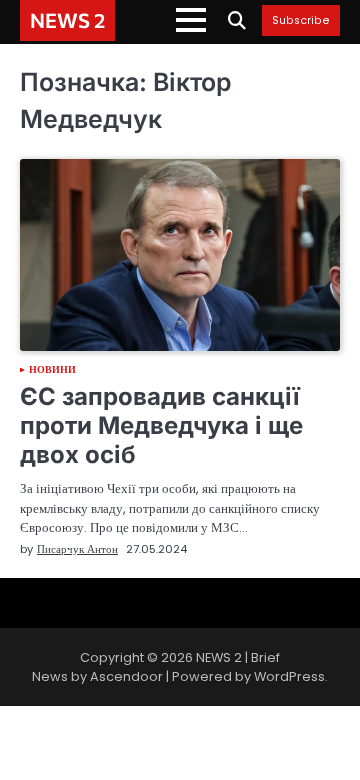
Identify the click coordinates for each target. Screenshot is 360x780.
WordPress (289, 676)
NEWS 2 (67, 20)
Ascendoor (126, 676)
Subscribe (301, 21)
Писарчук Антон (77, 549)
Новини (53, 370)
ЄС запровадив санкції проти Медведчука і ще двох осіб (161, 425)
